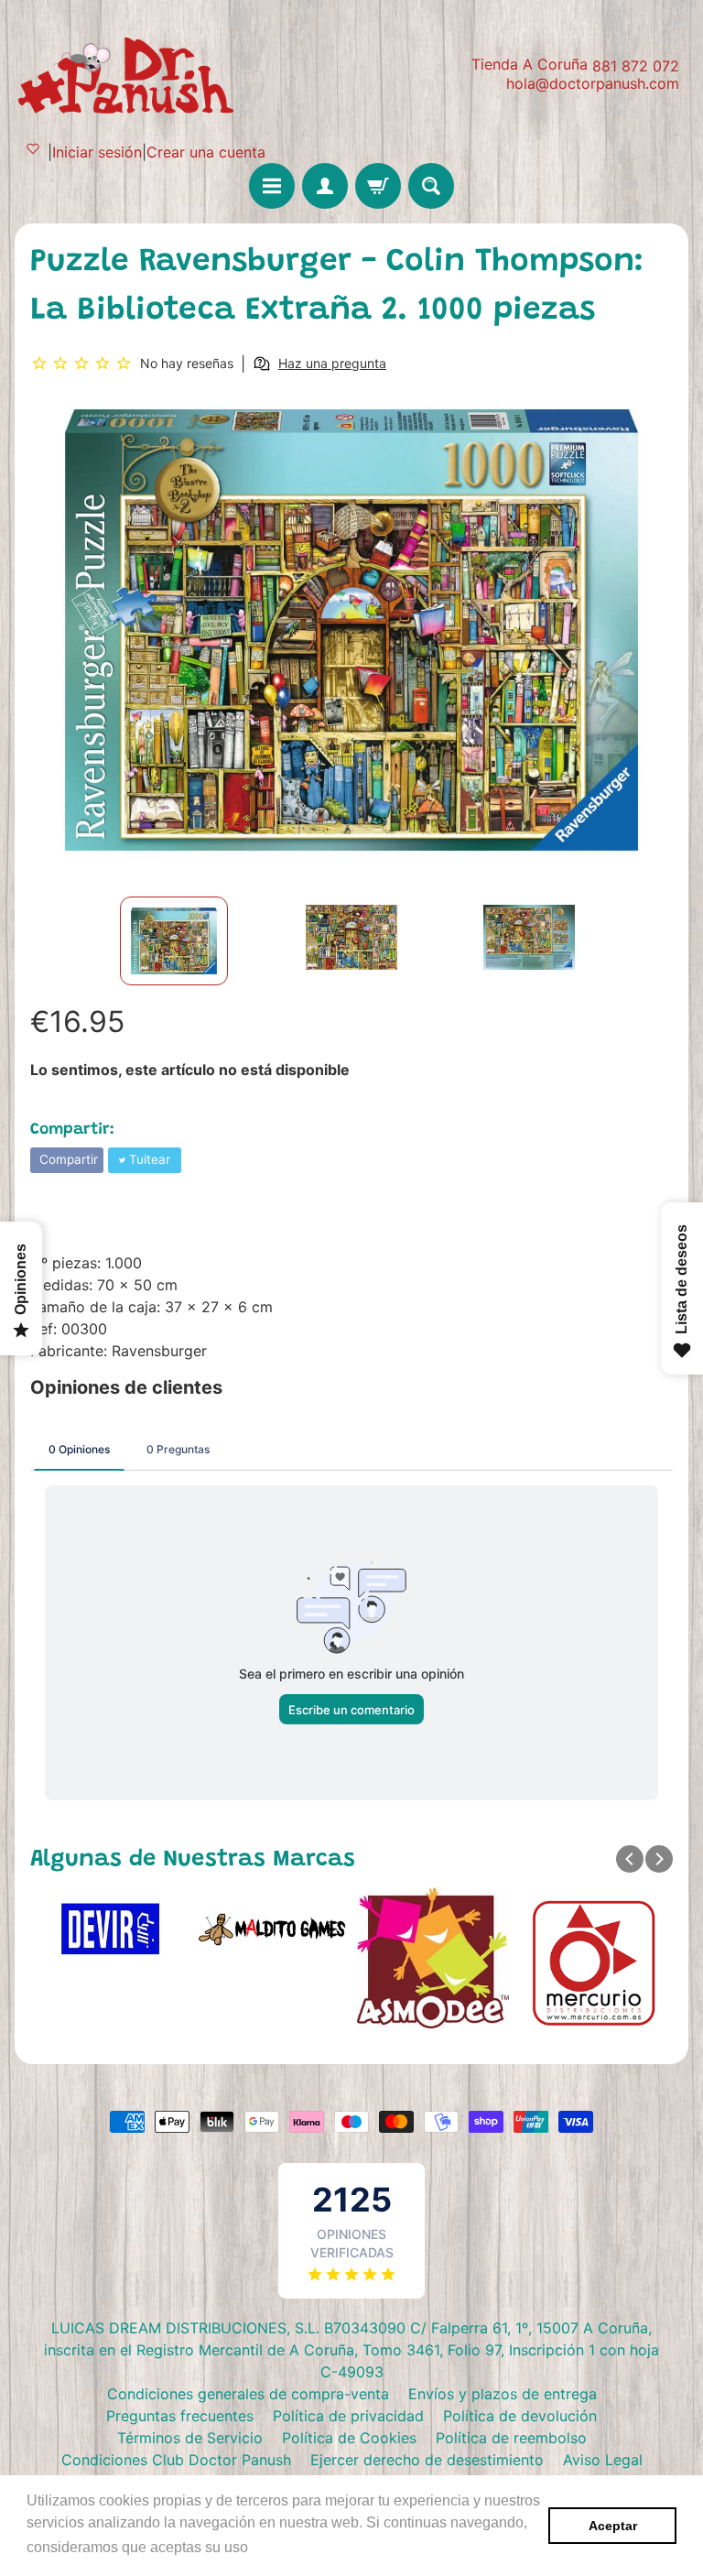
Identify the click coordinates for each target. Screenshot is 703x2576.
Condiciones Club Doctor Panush (176, 2460)
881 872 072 (636, 66)
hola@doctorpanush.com (593, 83)
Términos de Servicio (190, 2438)
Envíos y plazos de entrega (503, 2394)
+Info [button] (270, 2547)
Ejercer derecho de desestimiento (427, 2460)
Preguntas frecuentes (180, 2416)
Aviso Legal (603, 2460)
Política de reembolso (511, 2438)
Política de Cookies (349, 2438)
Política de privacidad (348, 2416)
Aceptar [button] (613, 2526)
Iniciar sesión (97, 152)
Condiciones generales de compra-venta (248, 2394)
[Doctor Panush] (129, 73)
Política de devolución (520, 2416)
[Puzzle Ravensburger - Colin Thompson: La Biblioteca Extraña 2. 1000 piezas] (174, 941)
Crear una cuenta (206, 152)
